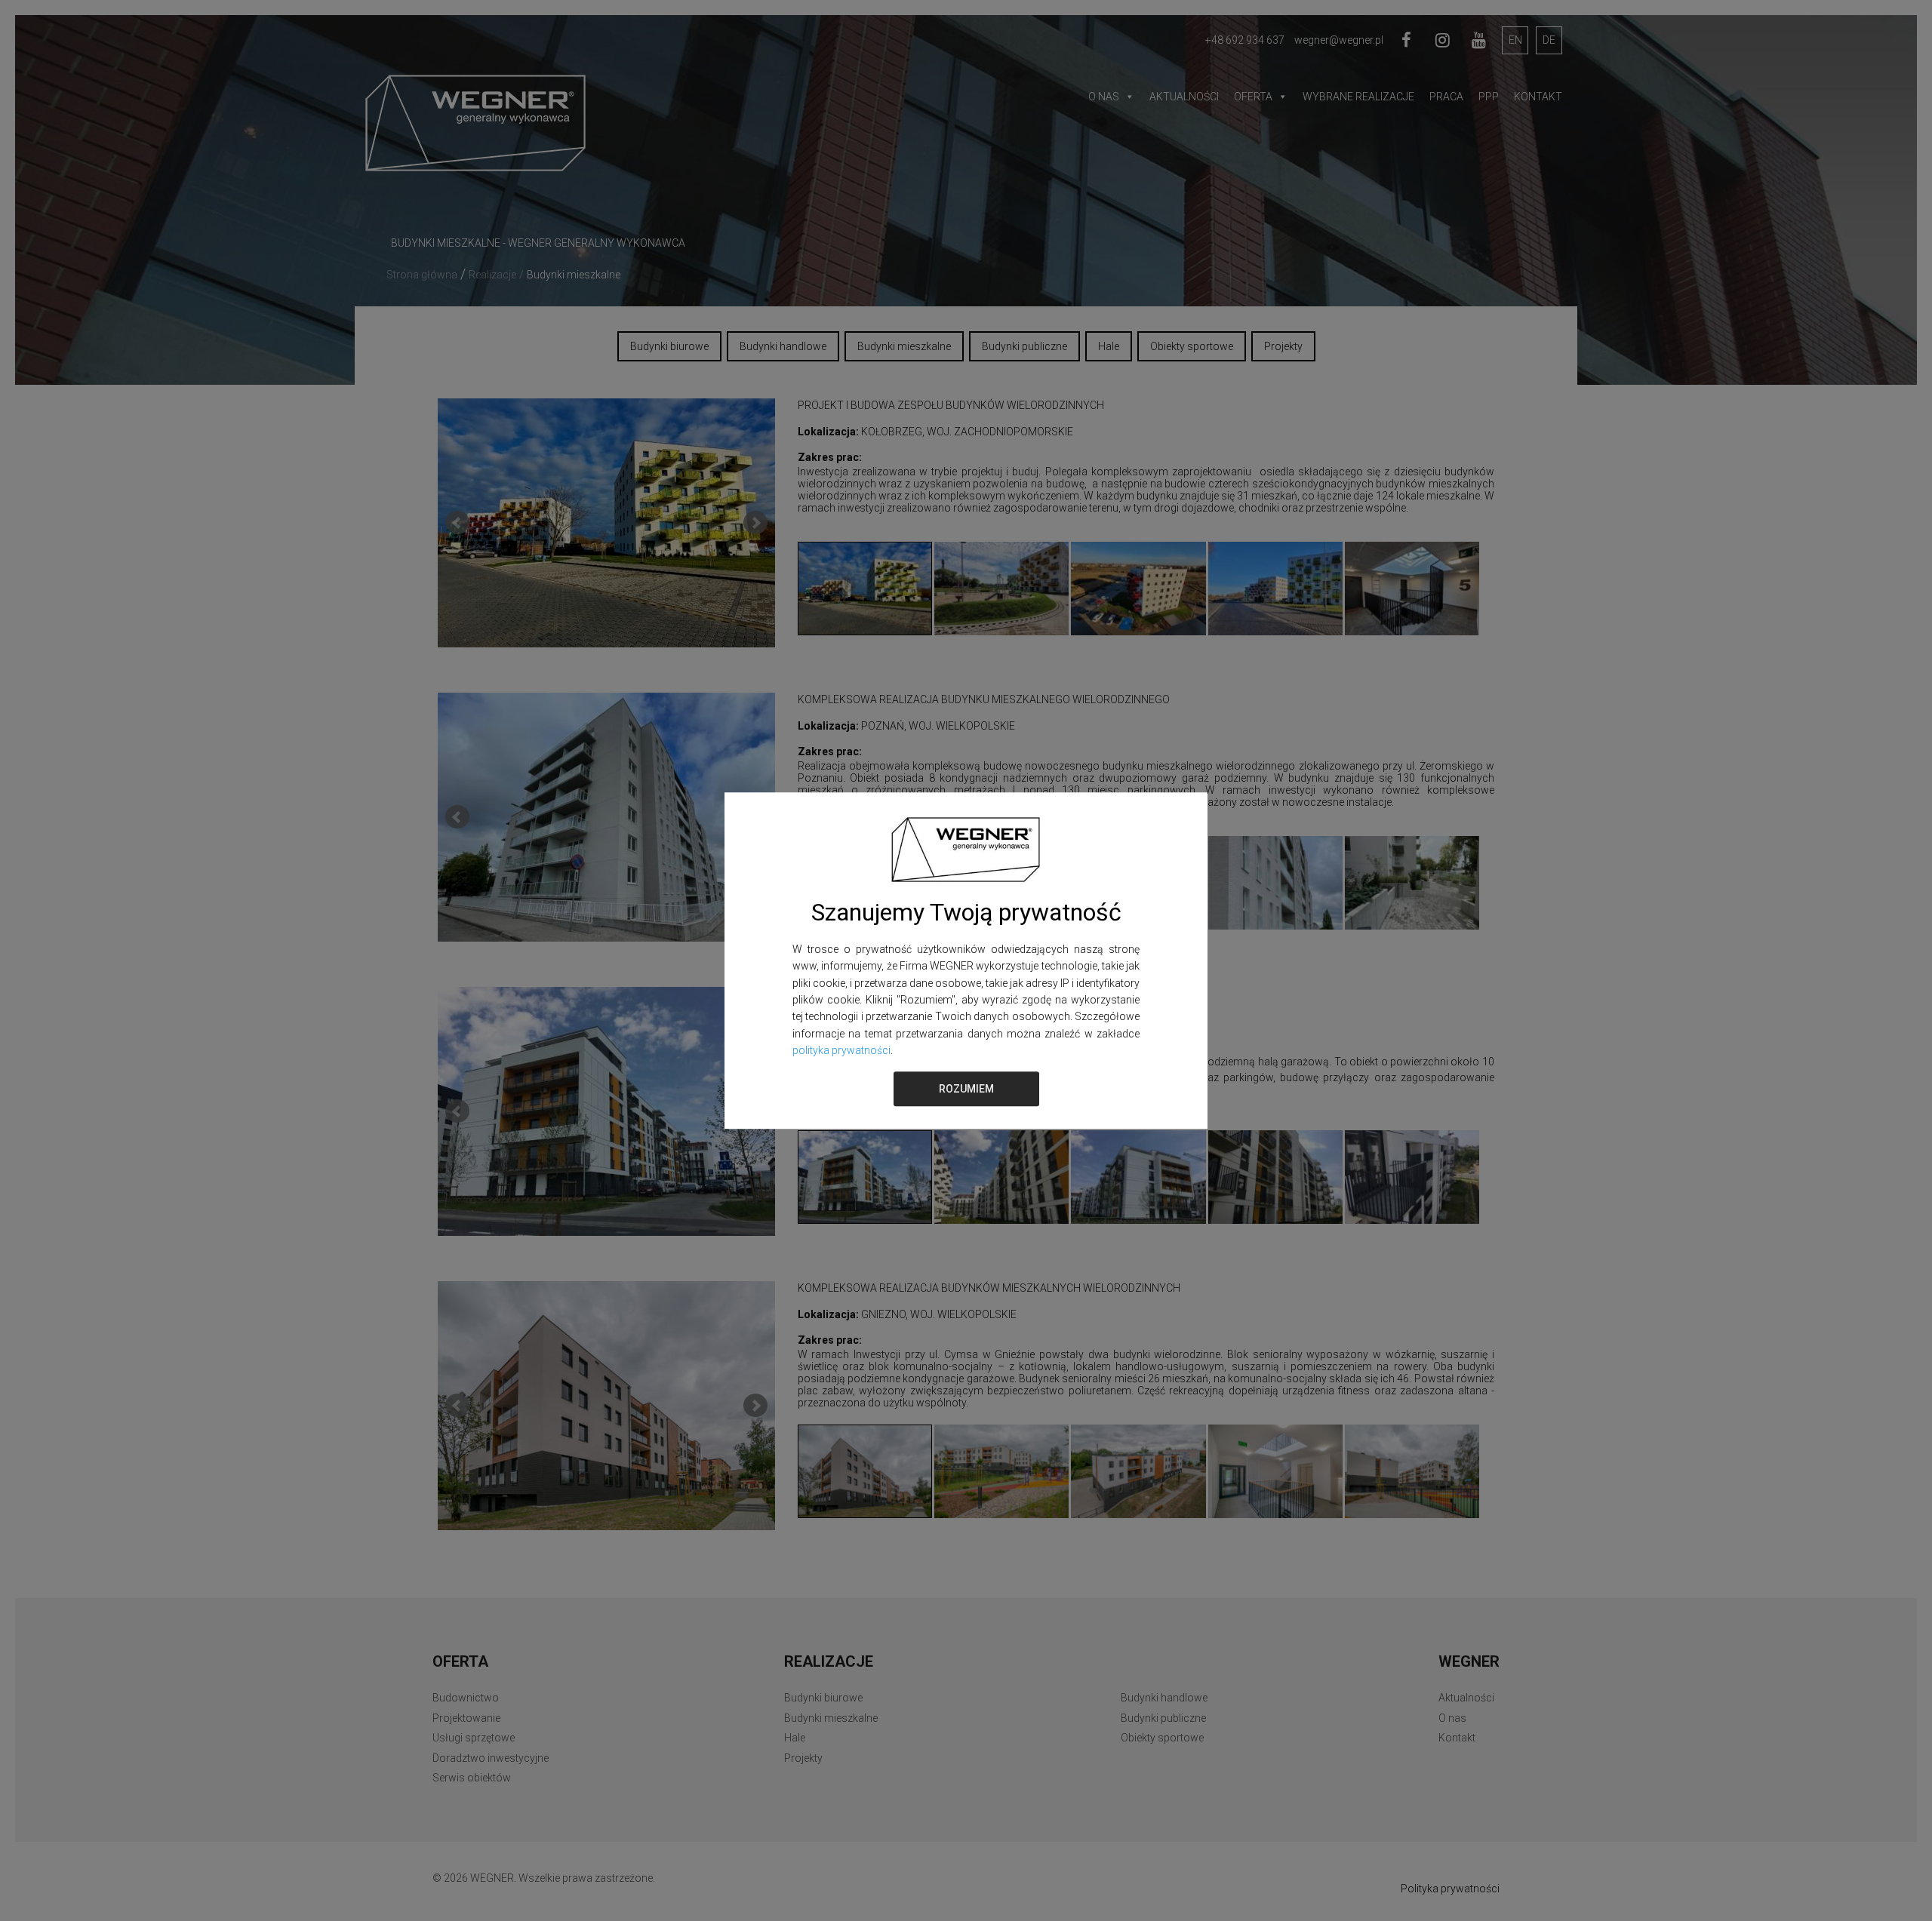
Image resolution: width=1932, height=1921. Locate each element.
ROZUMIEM (966, 1089)
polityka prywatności (841, 1050)
